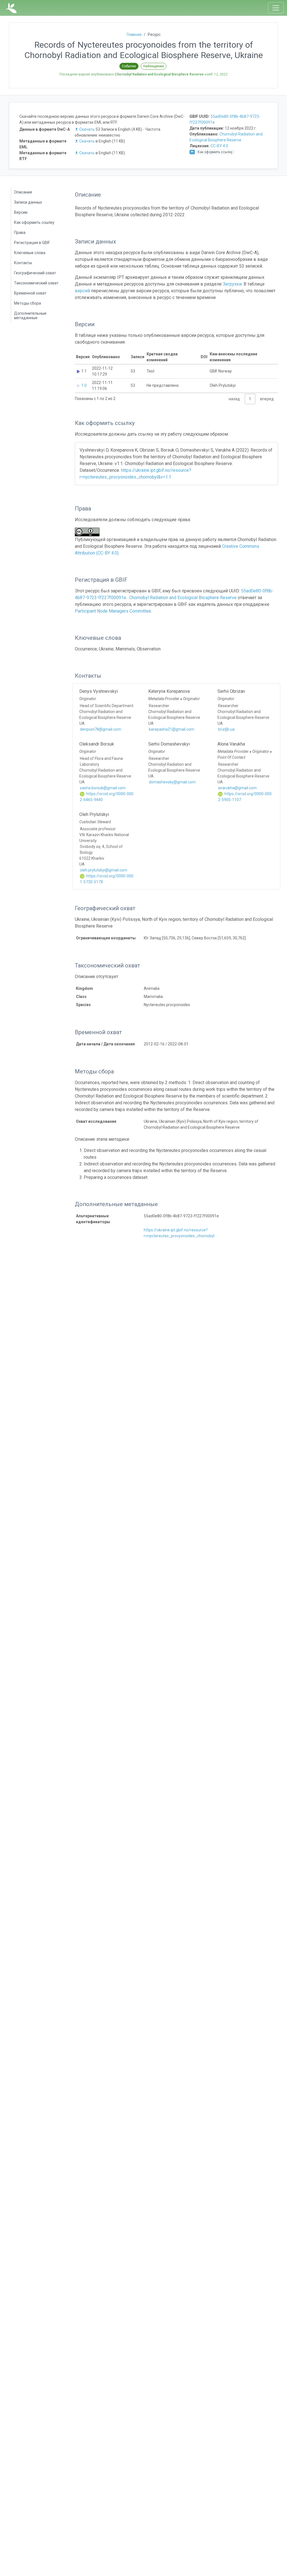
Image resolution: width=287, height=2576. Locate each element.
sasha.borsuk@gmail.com (103, 788)
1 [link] (250, 399)
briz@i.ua (226, 729)
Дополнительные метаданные (30, 316)
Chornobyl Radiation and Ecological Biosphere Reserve (183, 598)
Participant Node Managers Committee (113, 611)
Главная (134, 34)
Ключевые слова (30, 253)
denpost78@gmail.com (100, 729)
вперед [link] (267, 399)
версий (82, 291)
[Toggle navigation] (276, 8)
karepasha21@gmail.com (172, 729)
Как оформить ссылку (34, 222)
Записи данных (28, 202)
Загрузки (232, 284)
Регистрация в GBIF (32, 243)
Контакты (23, 263)
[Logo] (11, 8)
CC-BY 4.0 (219, 146)
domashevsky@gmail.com (172, 782)
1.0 (84, 385)
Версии (21, 212)
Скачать (87, 129)
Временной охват (30, 293)
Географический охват (35, 273)
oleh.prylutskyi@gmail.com (104, 870)
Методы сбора (27, 303)
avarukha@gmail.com (237, 788)
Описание (23, 192)
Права (20, 233)
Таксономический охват (36, 283)
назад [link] (234, 399)
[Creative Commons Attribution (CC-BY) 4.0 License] (89, 532)
